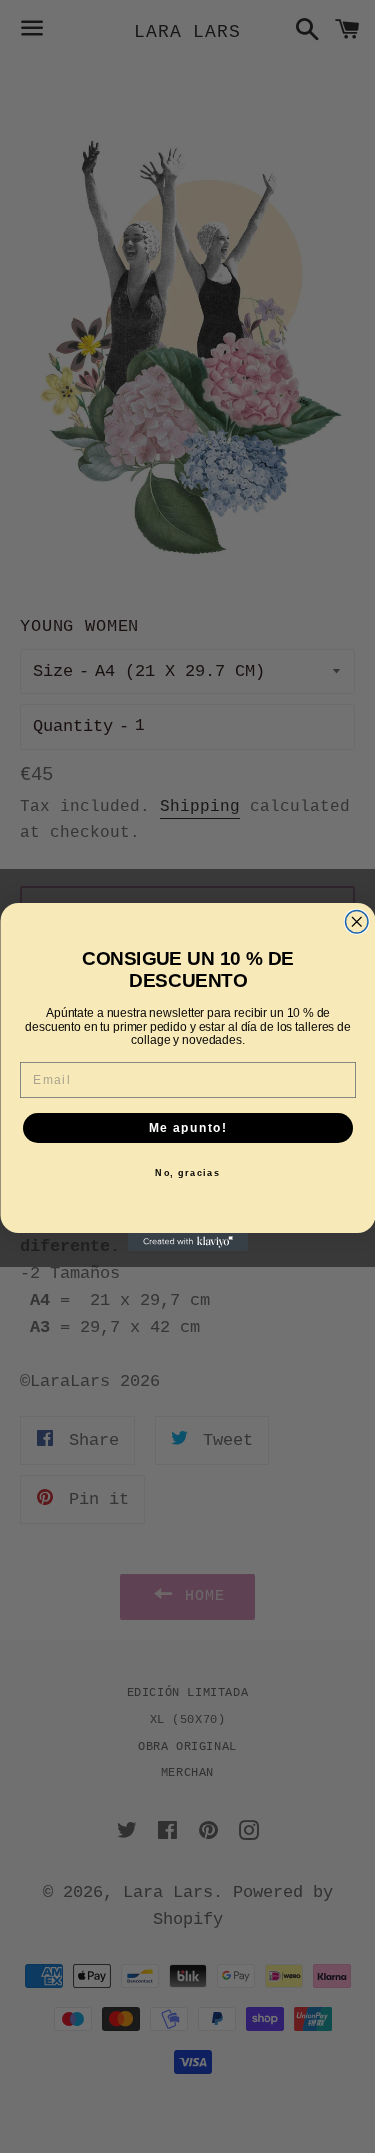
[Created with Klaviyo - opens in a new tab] (188, 1242)
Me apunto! (187, 1127)
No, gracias (187, 1172)
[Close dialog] (356, 921)
